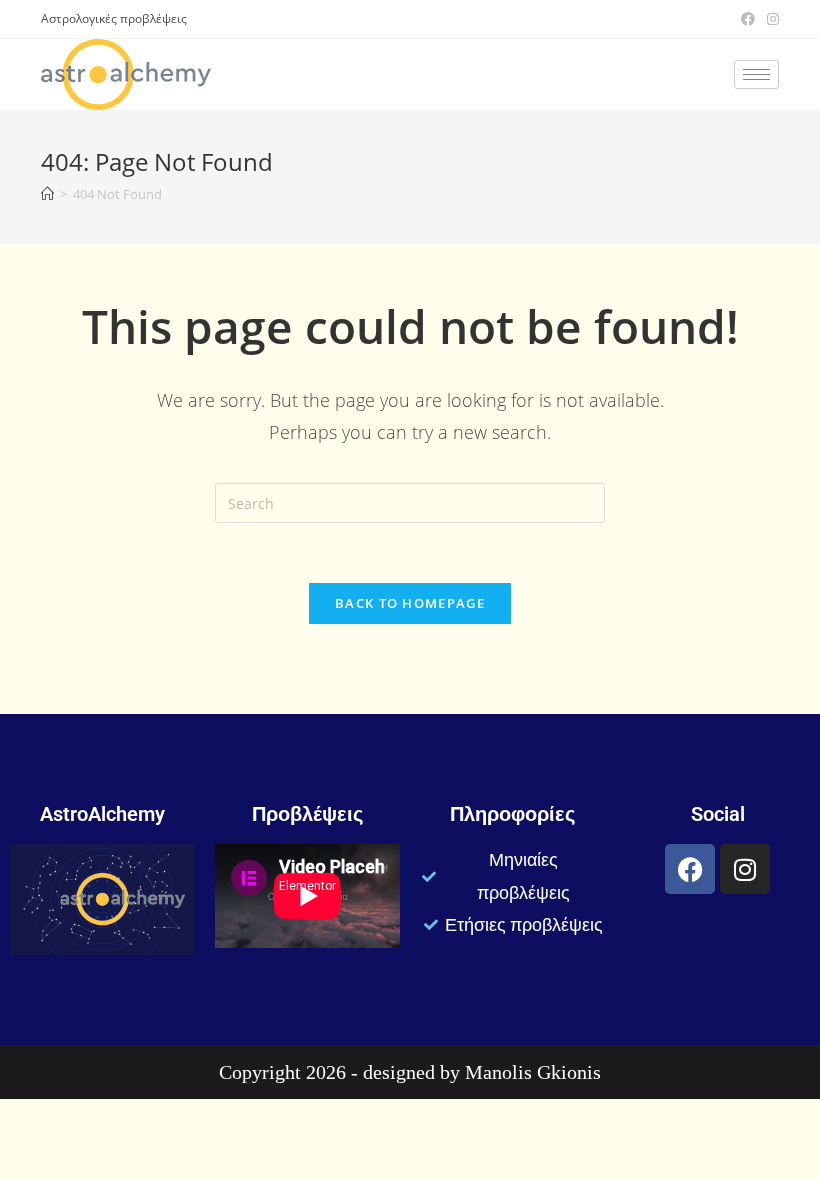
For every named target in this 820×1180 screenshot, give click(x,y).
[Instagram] (745, 869)
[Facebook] (690, 869)
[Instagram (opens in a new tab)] (770, 19)
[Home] (47, 194)
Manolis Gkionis (533, 1072)
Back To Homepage (410, 603)
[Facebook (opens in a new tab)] (748, 19)
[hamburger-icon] (756, 74)
